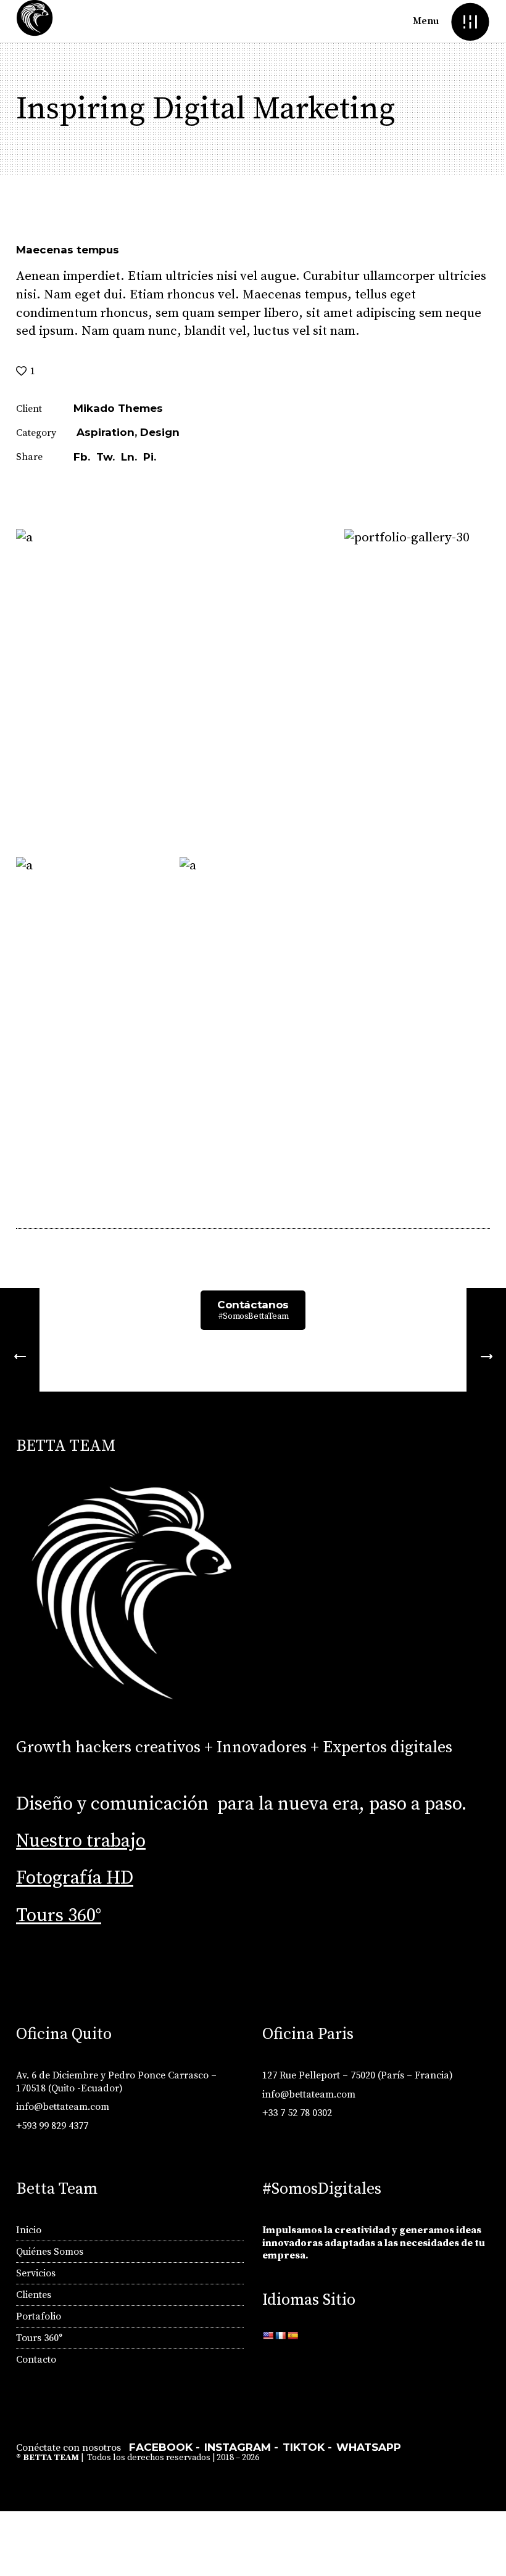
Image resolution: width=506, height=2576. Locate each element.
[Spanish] (292, 2336)
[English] (268, 2336)
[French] (280, 2336)
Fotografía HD (75, 1878)
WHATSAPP (369, 2447)
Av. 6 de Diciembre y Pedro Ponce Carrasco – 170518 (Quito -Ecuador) (116, 2082)
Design (160, 432)
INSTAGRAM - (241, 2447)
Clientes (34, 2295)
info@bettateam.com (63, 2107)
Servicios (36, 2273)
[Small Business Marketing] (486, 1357)
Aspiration (106, 432)
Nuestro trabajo (81, 1841)
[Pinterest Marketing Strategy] (20, 1357)
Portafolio (39, 2316)
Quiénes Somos (50, 2252)
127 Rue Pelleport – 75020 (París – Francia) (358, 2075)
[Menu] (470, 21)
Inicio (29, 2230)
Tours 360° (59, 1916)
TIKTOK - (307, 2447)
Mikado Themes (118, 408)
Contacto (36, 2360)
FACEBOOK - (164, 2447)
